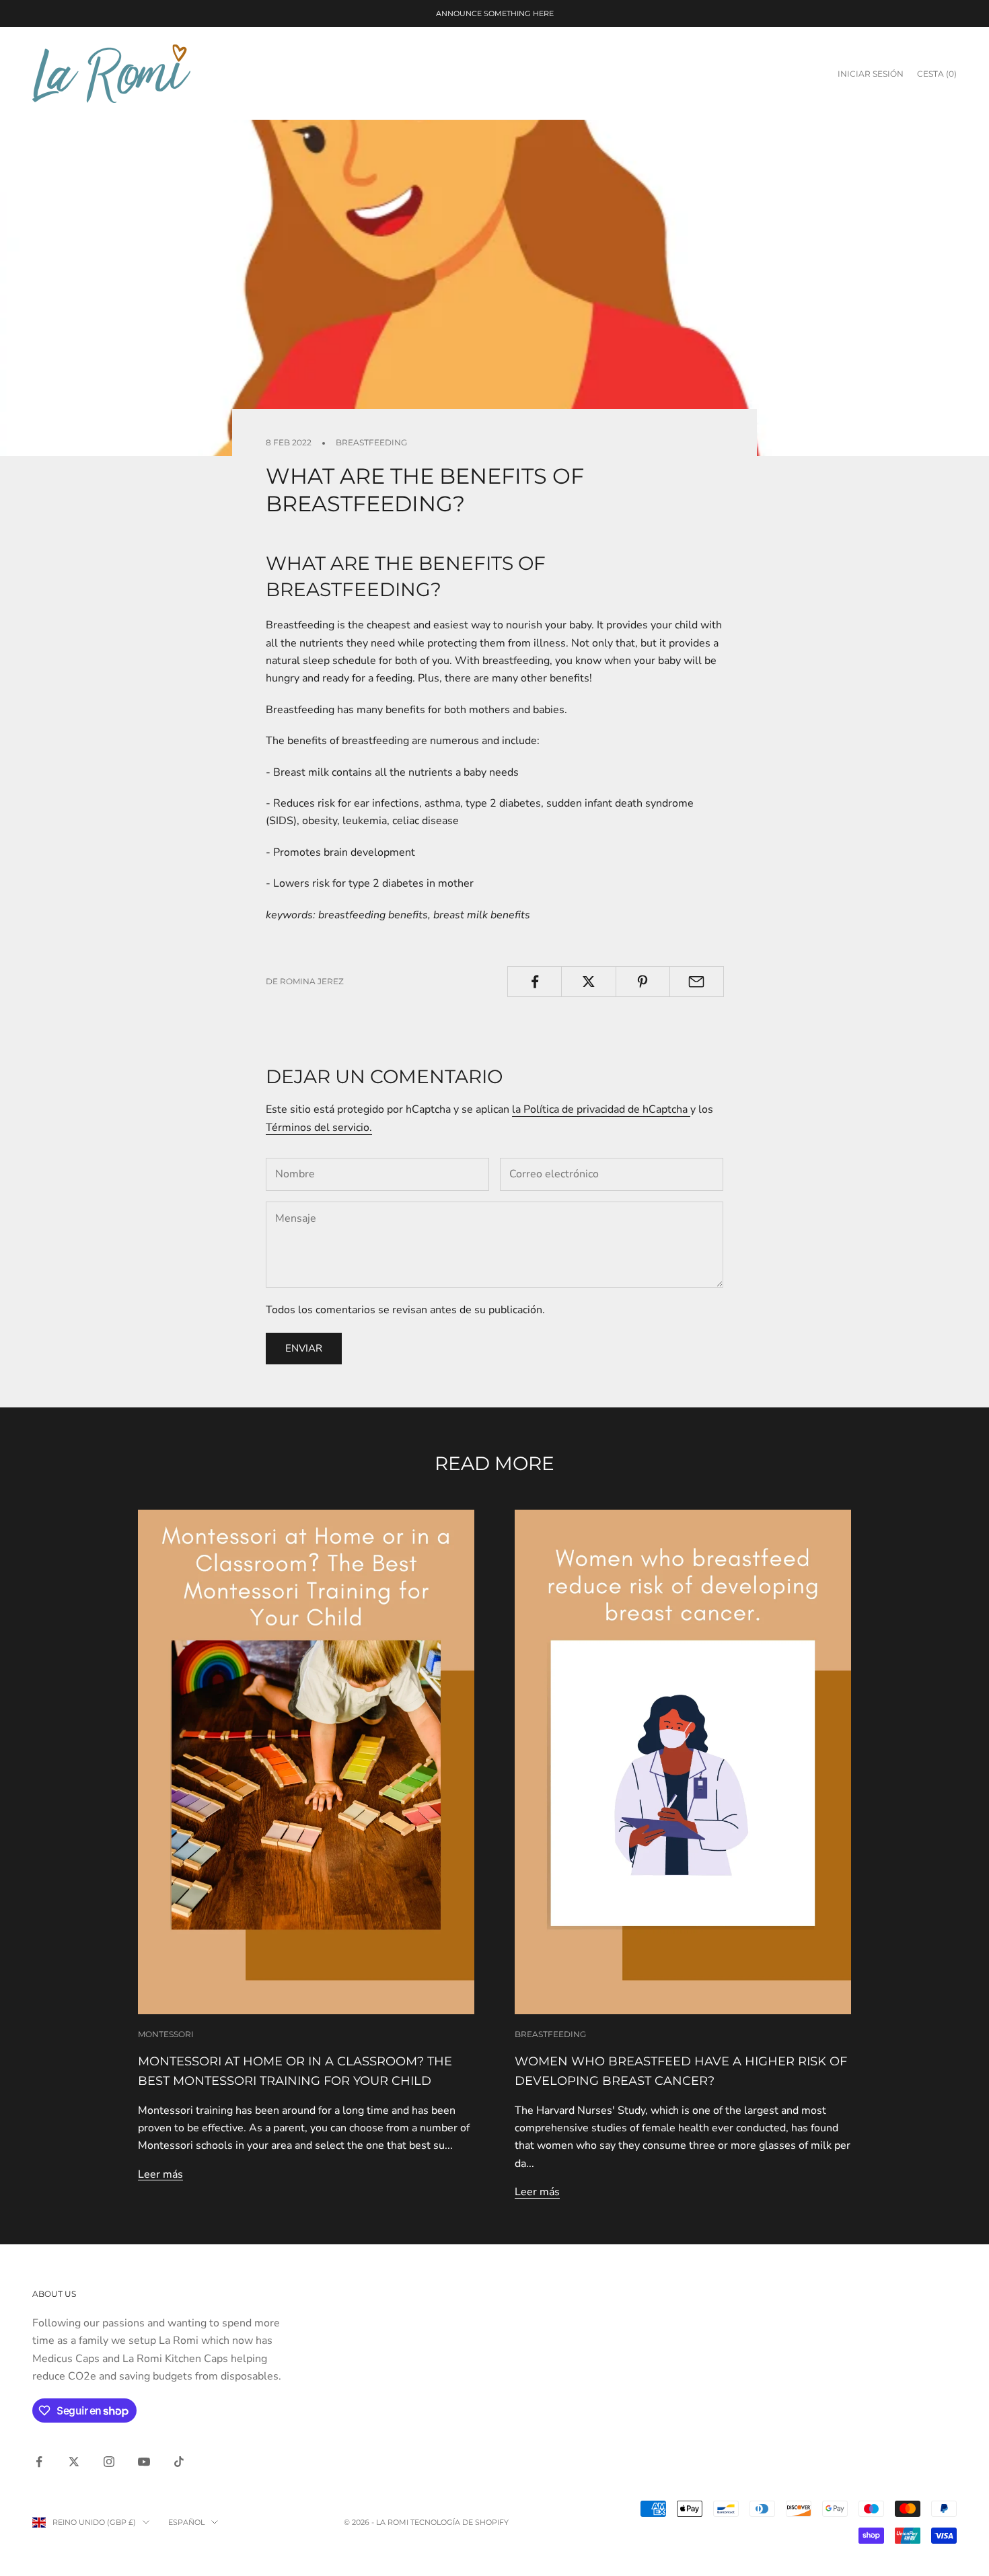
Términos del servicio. (319, 1128)
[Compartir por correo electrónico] (697, 982)
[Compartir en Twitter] (588, 982)
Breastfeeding (371, 442)
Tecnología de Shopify (460, 2522)
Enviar (304, 1348)
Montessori (166, 2034)
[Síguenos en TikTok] (179, 2462)
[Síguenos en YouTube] (144, 2462)
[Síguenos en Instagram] (109, 2462)
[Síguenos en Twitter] (74, 2462)
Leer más (160, 2174)
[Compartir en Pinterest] (643, 982)
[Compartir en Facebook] (535, 982)
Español (186, 2522)
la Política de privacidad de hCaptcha (601, 1109)
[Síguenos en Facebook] (39, 2462)
